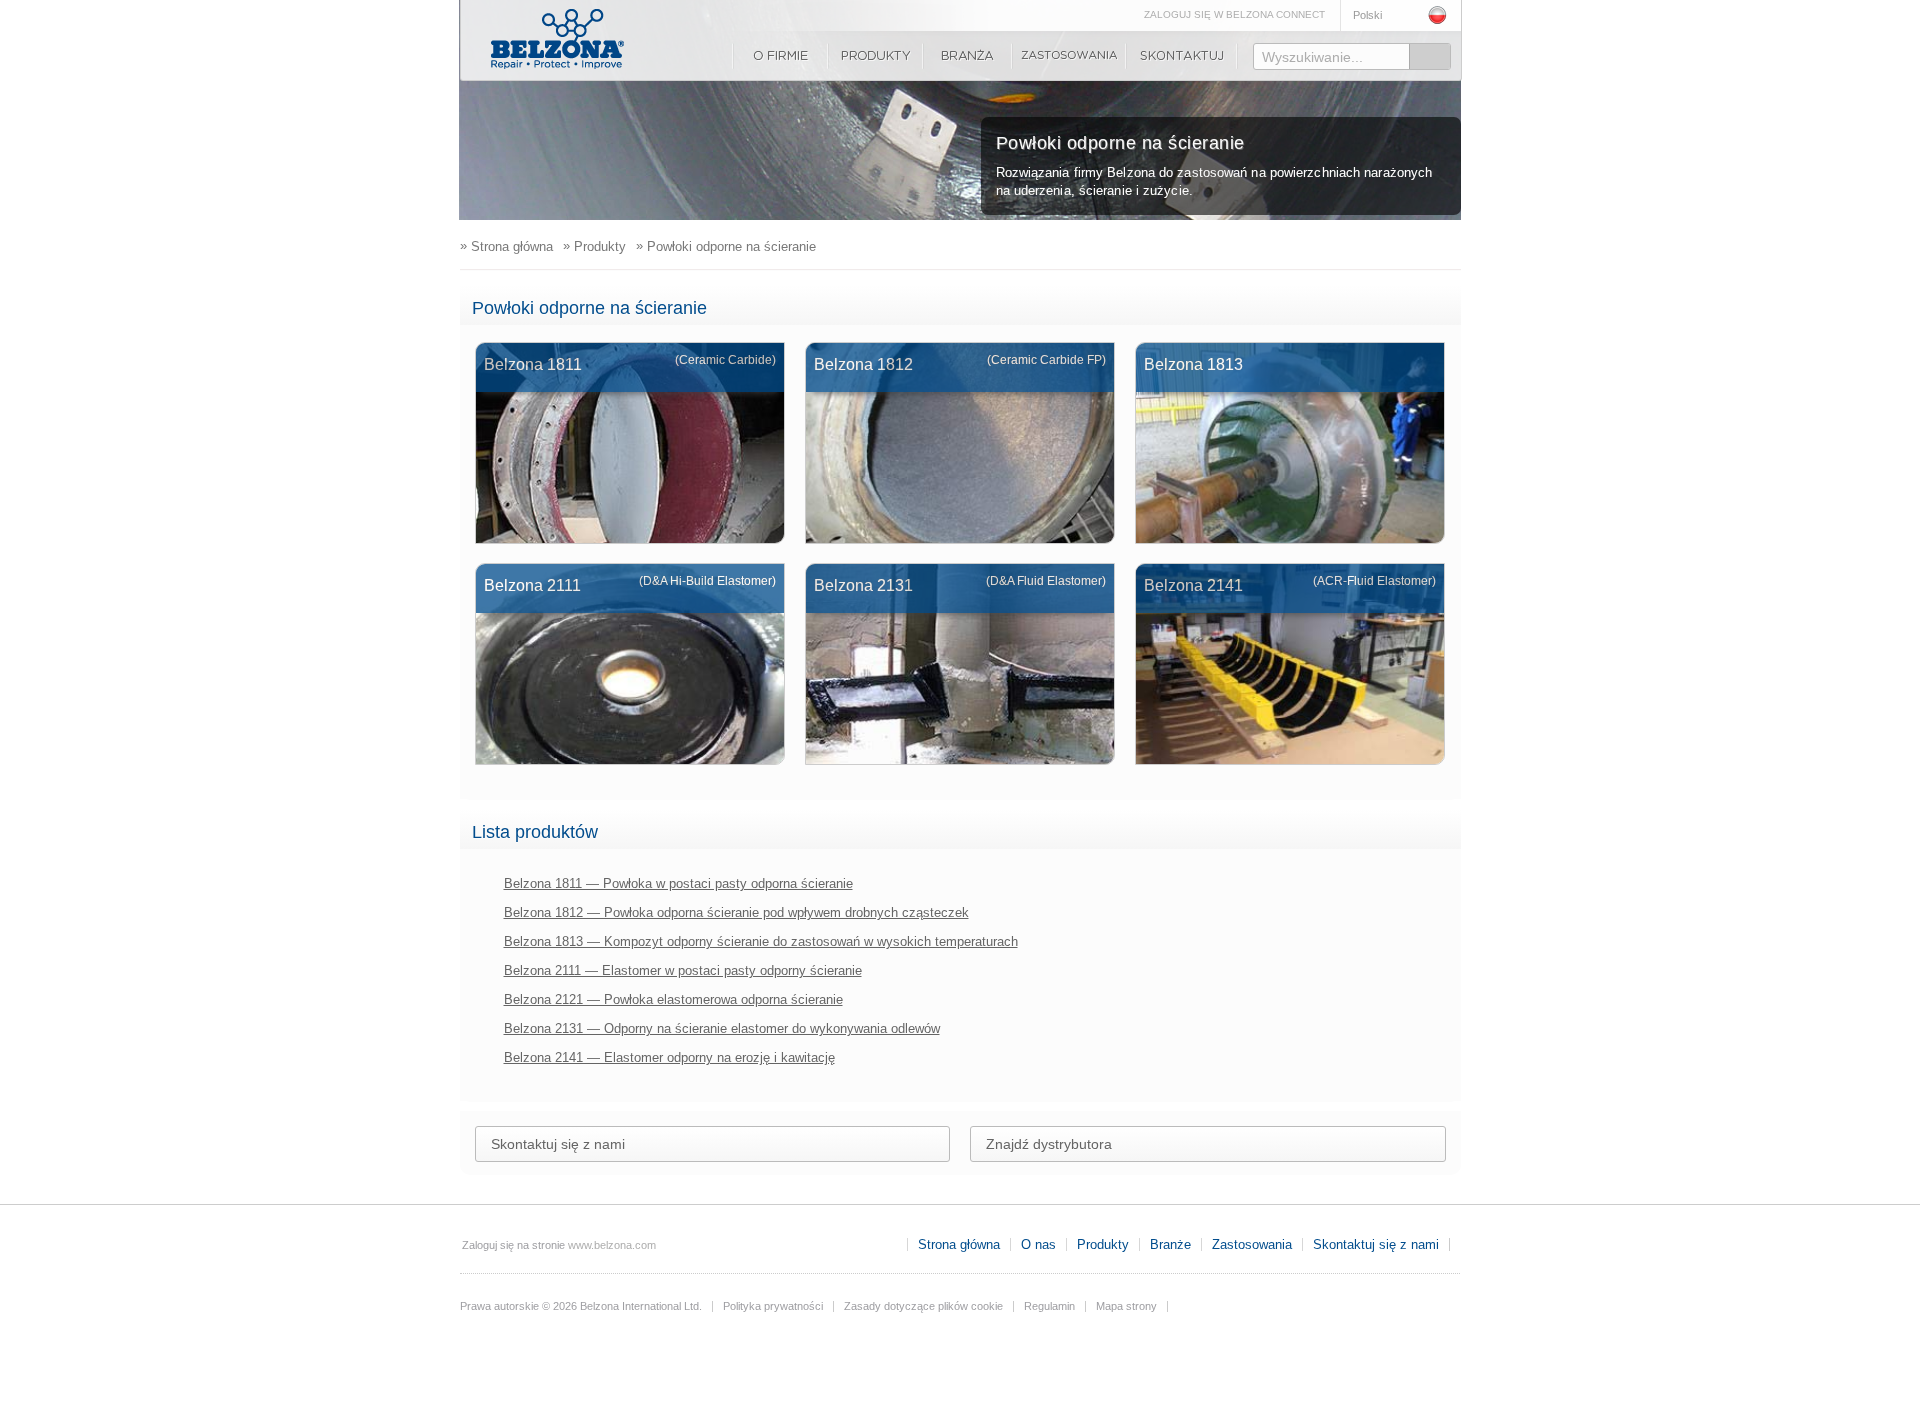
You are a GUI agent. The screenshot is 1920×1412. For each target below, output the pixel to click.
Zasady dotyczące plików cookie (923, 1306)
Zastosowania (1069, 56)
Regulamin (1049, 1306)
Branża (967, 56)
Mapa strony (1126, 1306)
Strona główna (959, 1244)
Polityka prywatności (773, 1306)
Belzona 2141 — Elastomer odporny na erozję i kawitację (669, 1057)
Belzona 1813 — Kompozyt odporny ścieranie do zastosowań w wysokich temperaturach (761, 941)
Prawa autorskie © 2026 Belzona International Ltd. (581, 1306)
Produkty (875, 56)
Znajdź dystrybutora (1049, 1144)
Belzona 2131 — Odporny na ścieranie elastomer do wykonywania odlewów (722, 1028)
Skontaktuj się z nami (1182, 56)
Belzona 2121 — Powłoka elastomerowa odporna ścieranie (673, 999)
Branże (1170, 1244)
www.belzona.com (557, 39)
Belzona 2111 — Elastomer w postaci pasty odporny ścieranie (683, 970)
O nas (780, 56)
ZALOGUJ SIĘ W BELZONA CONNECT (1234, 14)
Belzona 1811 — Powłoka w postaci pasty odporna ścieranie (678, 883)
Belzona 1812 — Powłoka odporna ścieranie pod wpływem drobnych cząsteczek (736, 912)
